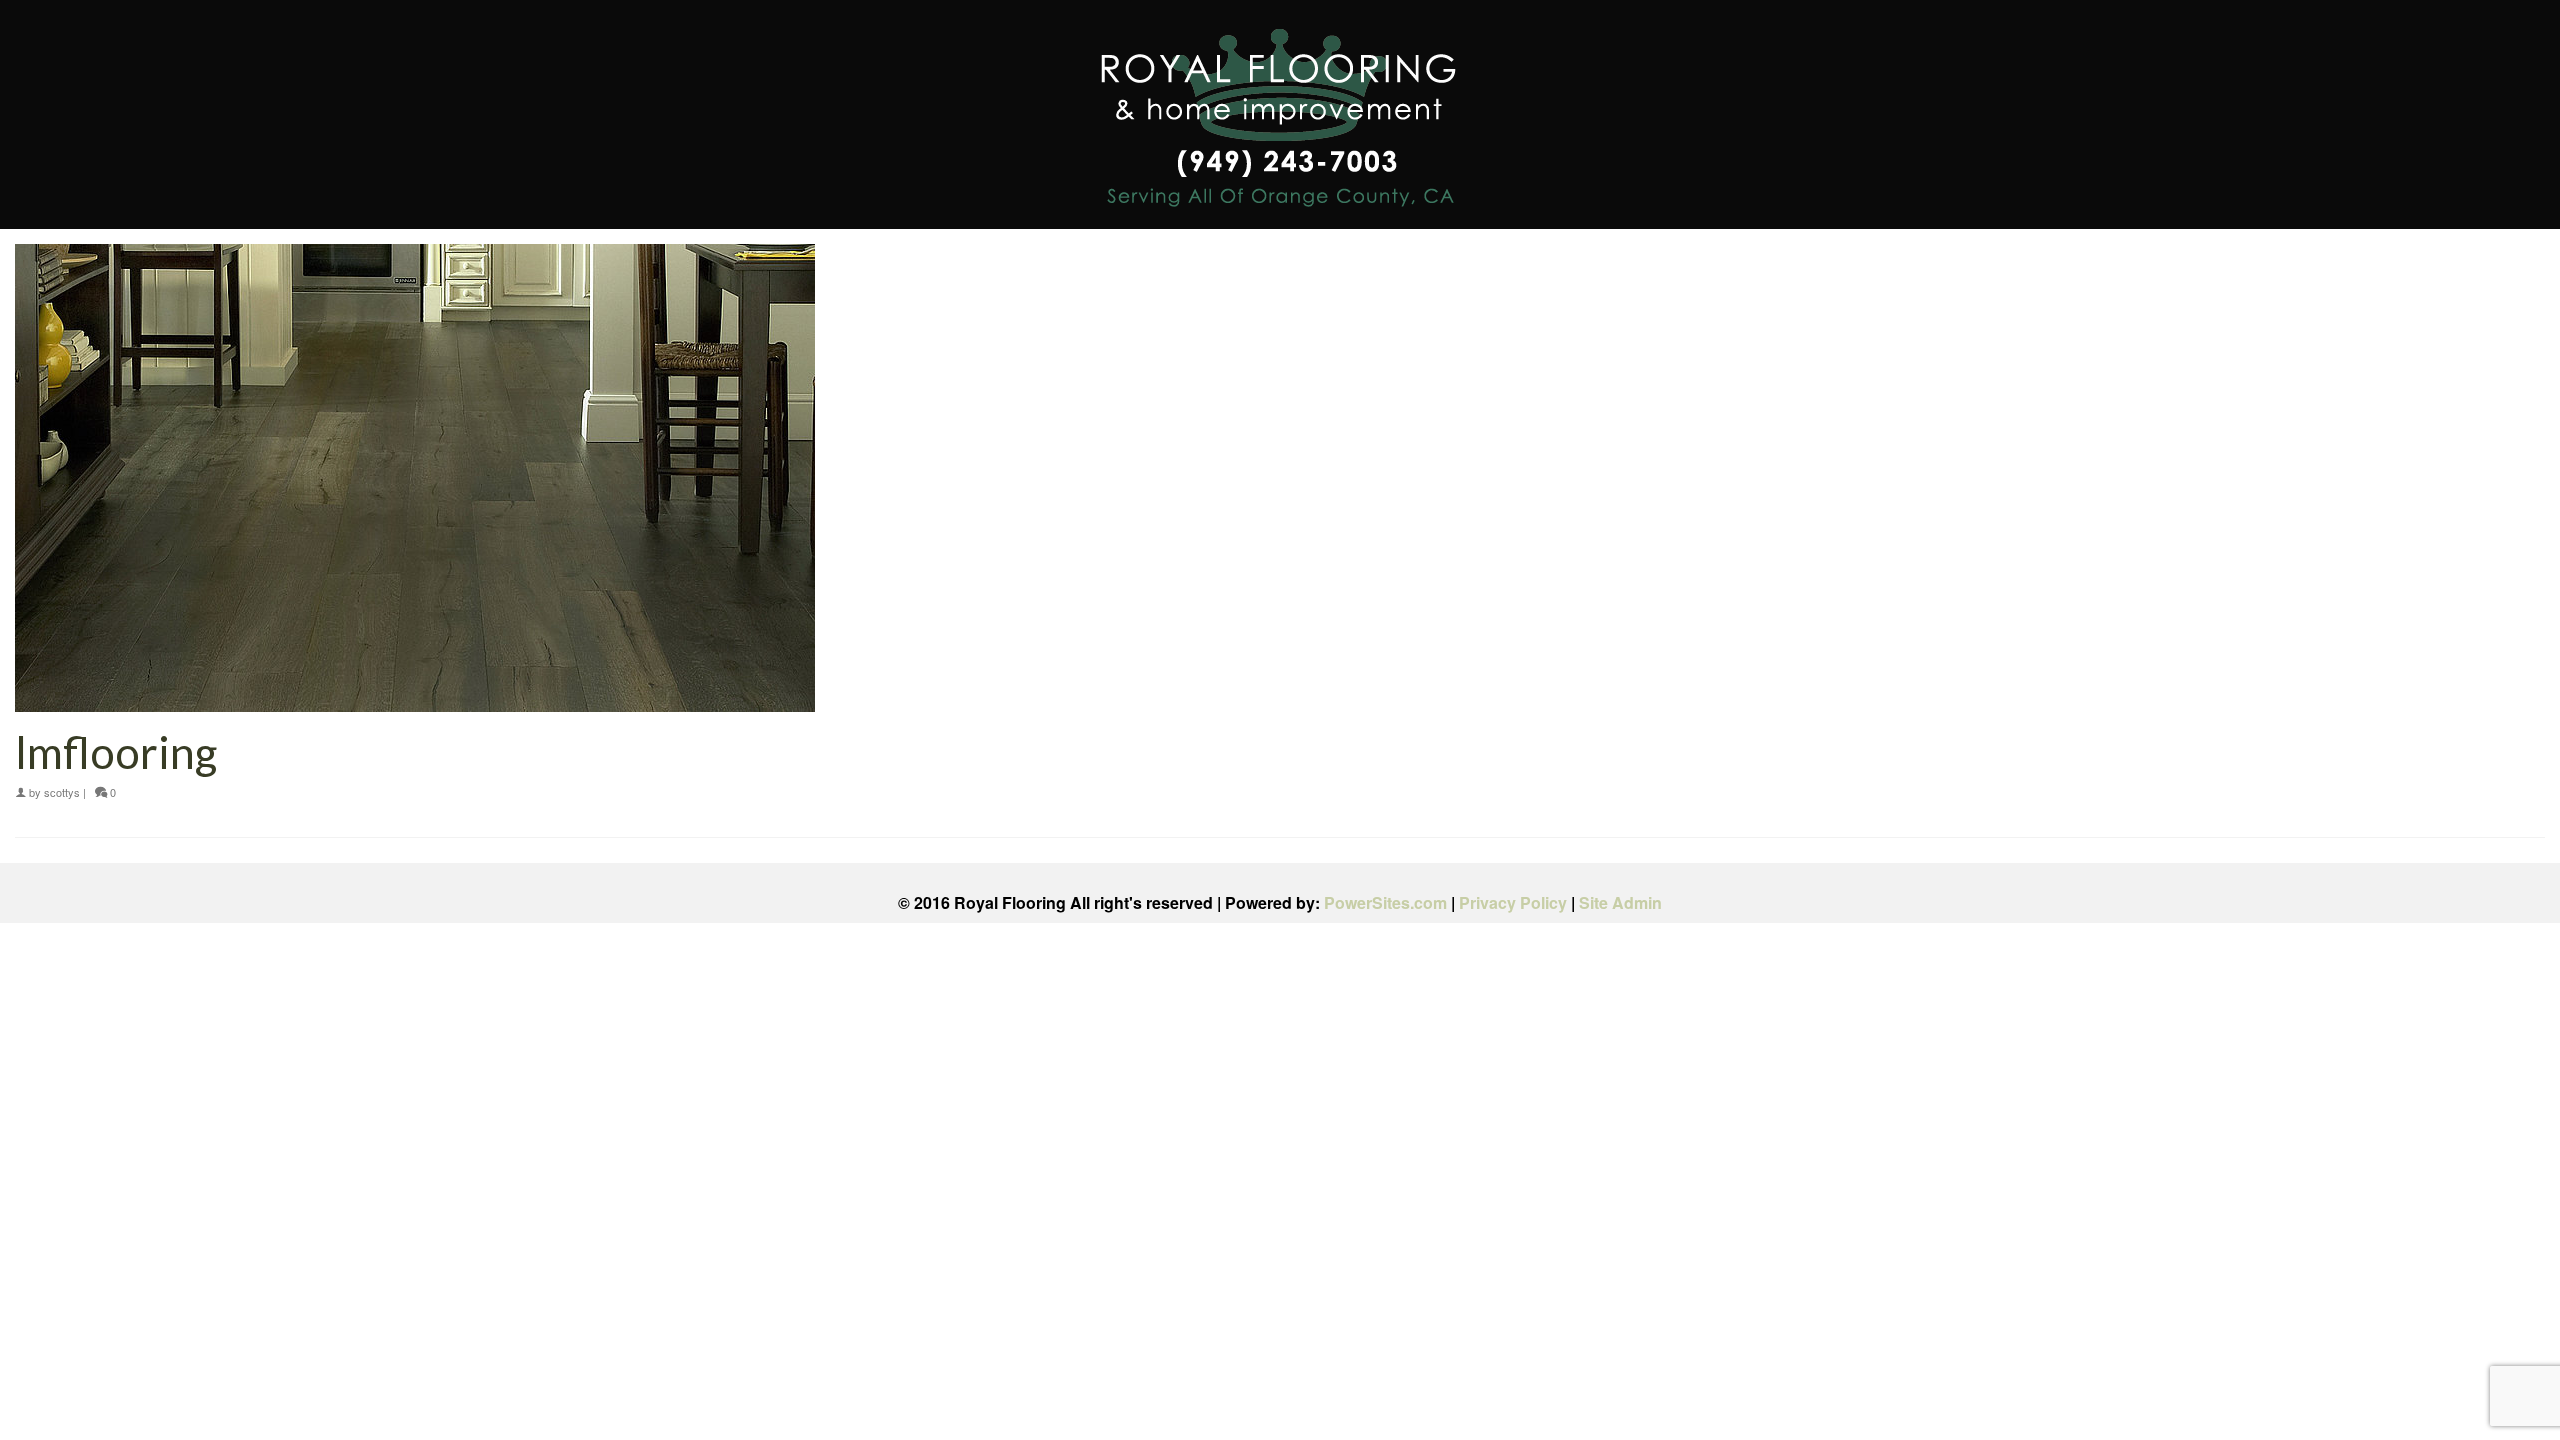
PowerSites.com (1385, 902)
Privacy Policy (1513, 902)
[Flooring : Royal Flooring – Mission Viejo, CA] (1280, 121)
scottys (62, 792)
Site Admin (1620, 902)
